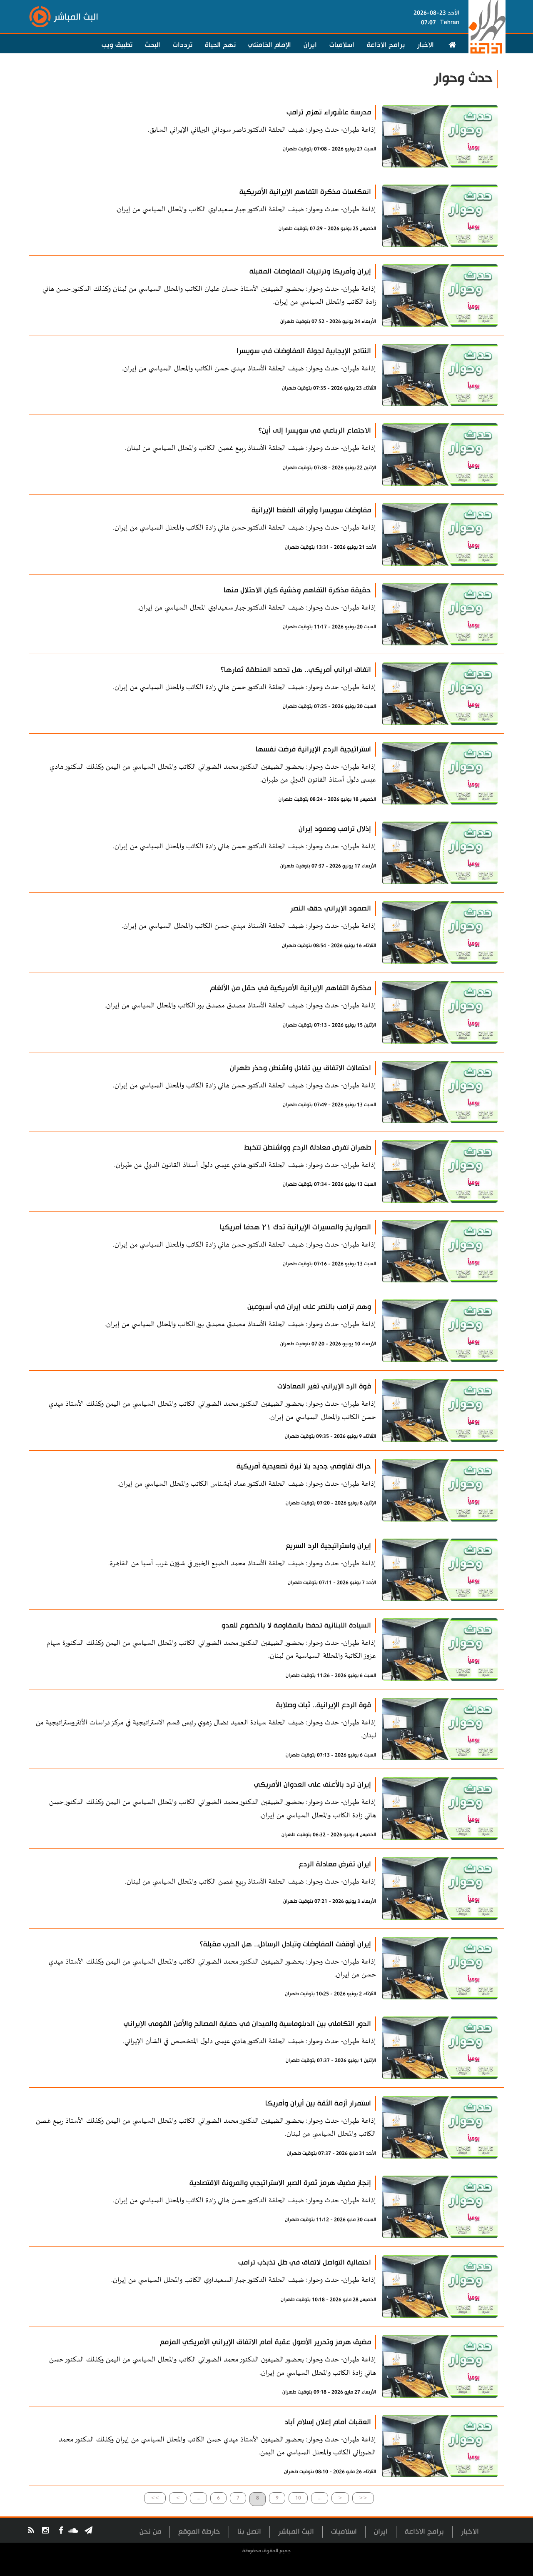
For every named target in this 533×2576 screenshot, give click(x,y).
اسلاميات (342, 45)
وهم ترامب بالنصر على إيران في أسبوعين (309, 1307)
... (198, 2498)
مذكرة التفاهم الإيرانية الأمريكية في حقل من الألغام (290, 988)
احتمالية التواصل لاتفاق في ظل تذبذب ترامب (305, 2262)
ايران (310, 45)
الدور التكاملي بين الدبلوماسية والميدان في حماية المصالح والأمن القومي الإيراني (247, 2024)
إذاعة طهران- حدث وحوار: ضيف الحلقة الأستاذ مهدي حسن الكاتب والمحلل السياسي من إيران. (249, 369)
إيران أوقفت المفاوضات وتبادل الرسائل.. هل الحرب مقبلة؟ (285, 1944)
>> (155, 2498)
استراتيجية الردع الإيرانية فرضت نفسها (313, 749)
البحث (153, 45)
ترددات (183, 45)
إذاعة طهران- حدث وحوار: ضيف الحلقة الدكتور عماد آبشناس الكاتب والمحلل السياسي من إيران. (247, 1484)
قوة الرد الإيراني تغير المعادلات (324, 1386)
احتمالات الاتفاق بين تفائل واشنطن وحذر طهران (300, 1068)
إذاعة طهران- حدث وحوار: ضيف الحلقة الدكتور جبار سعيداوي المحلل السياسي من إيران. (257, 608)
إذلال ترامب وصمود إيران (335, 829)
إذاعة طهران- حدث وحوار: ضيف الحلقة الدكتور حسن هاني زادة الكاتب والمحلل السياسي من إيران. (244, 528)
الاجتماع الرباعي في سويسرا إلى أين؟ (315, 431)
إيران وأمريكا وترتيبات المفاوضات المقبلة (310, 271)
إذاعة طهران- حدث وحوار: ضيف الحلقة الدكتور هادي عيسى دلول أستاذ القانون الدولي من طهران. (245, 1165)
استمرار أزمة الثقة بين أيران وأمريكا (318, 2103)
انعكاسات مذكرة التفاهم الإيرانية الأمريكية (305, 192)
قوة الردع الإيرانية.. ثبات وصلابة (324, 1705)
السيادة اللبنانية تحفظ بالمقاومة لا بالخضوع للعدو (296, 1625)
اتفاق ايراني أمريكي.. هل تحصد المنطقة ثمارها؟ (296, 670)
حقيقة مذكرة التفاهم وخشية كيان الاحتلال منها (297, 590)
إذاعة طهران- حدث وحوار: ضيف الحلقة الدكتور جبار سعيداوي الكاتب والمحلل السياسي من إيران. (246, 210)
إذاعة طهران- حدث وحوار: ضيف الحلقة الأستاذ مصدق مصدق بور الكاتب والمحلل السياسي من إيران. (240, 1006)
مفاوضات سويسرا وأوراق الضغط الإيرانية (311, 510)
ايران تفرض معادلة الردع (335, 1864)
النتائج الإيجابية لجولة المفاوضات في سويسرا (304, 351)
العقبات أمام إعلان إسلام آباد (328, 2422)
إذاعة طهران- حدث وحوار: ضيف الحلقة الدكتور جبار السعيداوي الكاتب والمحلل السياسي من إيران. (244, 2280)
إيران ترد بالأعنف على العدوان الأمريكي (313, 1785)
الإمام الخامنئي (270, 45)
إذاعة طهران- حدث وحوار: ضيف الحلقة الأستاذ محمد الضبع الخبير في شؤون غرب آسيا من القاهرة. (242, 1564)
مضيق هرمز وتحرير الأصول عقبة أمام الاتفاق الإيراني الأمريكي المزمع (265, 2342)
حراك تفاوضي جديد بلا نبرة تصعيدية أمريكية (304, 1466)
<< (363, 2498)
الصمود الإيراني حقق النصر (331, 908)
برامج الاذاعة (386, 45)
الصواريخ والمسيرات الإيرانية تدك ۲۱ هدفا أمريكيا (295, 1227)
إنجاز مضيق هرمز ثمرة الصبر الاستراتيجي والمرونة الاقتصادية (280, 2183)
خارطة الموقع (199, 2532)
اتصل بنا (249, 2532)
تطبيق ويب (117, 45)
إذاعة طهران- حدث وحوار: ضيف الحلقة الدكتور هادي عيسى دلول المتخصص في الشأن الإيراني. (249, 2041)
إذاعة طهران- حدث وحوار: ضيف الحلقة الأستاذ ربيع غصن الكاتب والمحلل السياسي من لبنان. (250, 448)
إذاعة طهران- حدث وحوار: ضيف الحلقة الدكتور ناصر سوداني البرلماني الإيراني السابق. (262, 130)
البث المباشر (296, 2532)
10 (298, 2498)
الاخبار (426, 45)
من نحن (150, 2532)
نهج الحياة (220, 45)
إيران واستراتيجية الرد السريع (328, 1546)
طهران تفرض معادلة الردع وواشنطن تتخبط (308, 1148)
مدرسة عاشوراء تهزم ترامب (329, 112)
